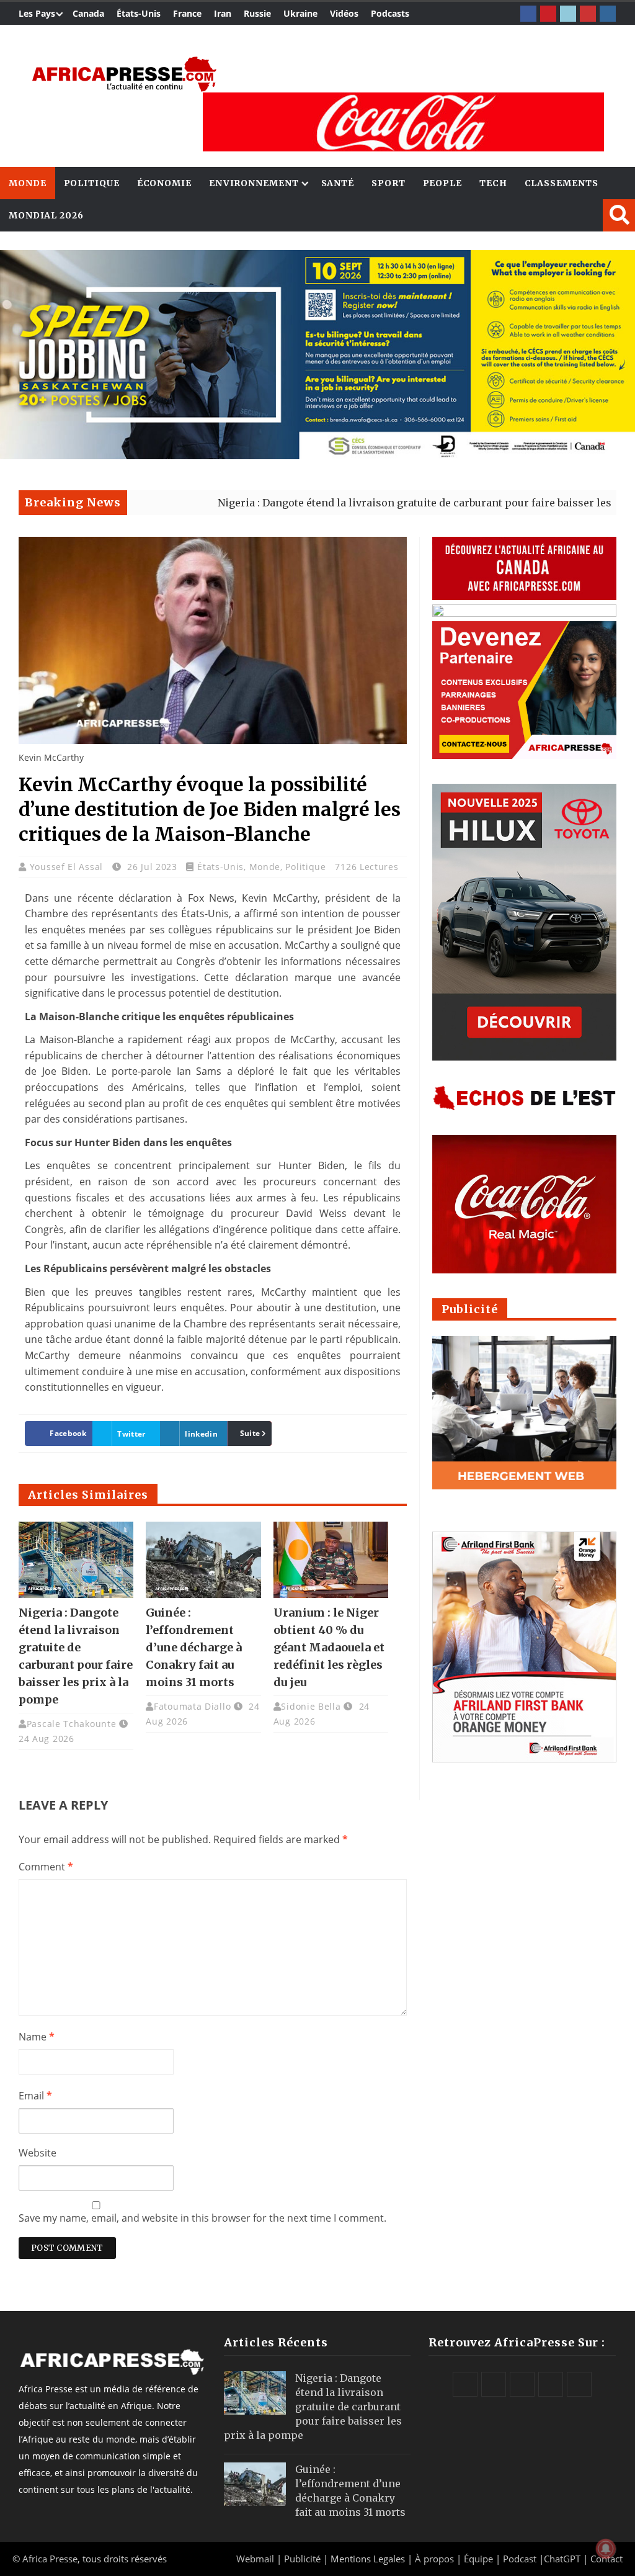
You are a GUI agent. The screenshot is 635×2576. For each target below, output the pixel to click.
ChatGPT (562, 2559)
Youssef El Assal (68, 867)
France (187, 13)
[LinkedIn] (568, 14)
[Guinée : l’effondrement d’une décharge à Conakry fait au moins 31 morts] (203, 1560)
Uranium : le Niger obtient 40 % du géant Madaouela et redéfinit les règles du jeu (329, 1647)
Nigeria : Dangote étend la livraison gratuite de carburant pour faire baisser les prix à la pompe (377, 503)
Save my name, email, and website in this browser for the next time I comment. (202, 2218)
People (442, 183)
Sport (389, 183)
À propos (434, 2559)
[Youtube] (588, 14)
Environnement (254, 183)
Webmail (255, 2559)
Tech (493, 183)
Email (35, 2096)
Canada (88, 13)
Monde (28, 183)
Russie (257, 13)
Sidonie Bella (311, 1706)
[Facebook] (528, 14)
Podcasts (390, 13)
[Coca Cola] (403, 122)
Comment (46, 1867)
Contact (606, 2559)
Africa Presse (50, 2559)
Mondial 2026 (46, 215)
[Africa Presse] (124, 74)
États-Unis (139, 13)
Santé (338, 183)
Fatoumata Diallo (192, 1706)
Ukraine (300, 13)
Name (37, 2037)
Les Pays (37, 13)
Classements (562, 183)
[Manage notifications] (606, 2549)
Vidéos (344, 13)
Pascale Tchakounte (72, 1724)
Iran (223, 13)
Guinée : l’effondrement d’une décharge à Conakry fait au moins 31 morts (194, 1647)
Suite (250, 1433)
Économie (164, 183)
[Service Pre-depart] (317, 456)
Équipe (480, 2559)
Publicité (304, 2559)
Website (38, 2153)
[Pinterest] (548, 14)
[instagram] (608, 14)
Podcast (520, 2559)
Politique (92, 183)
